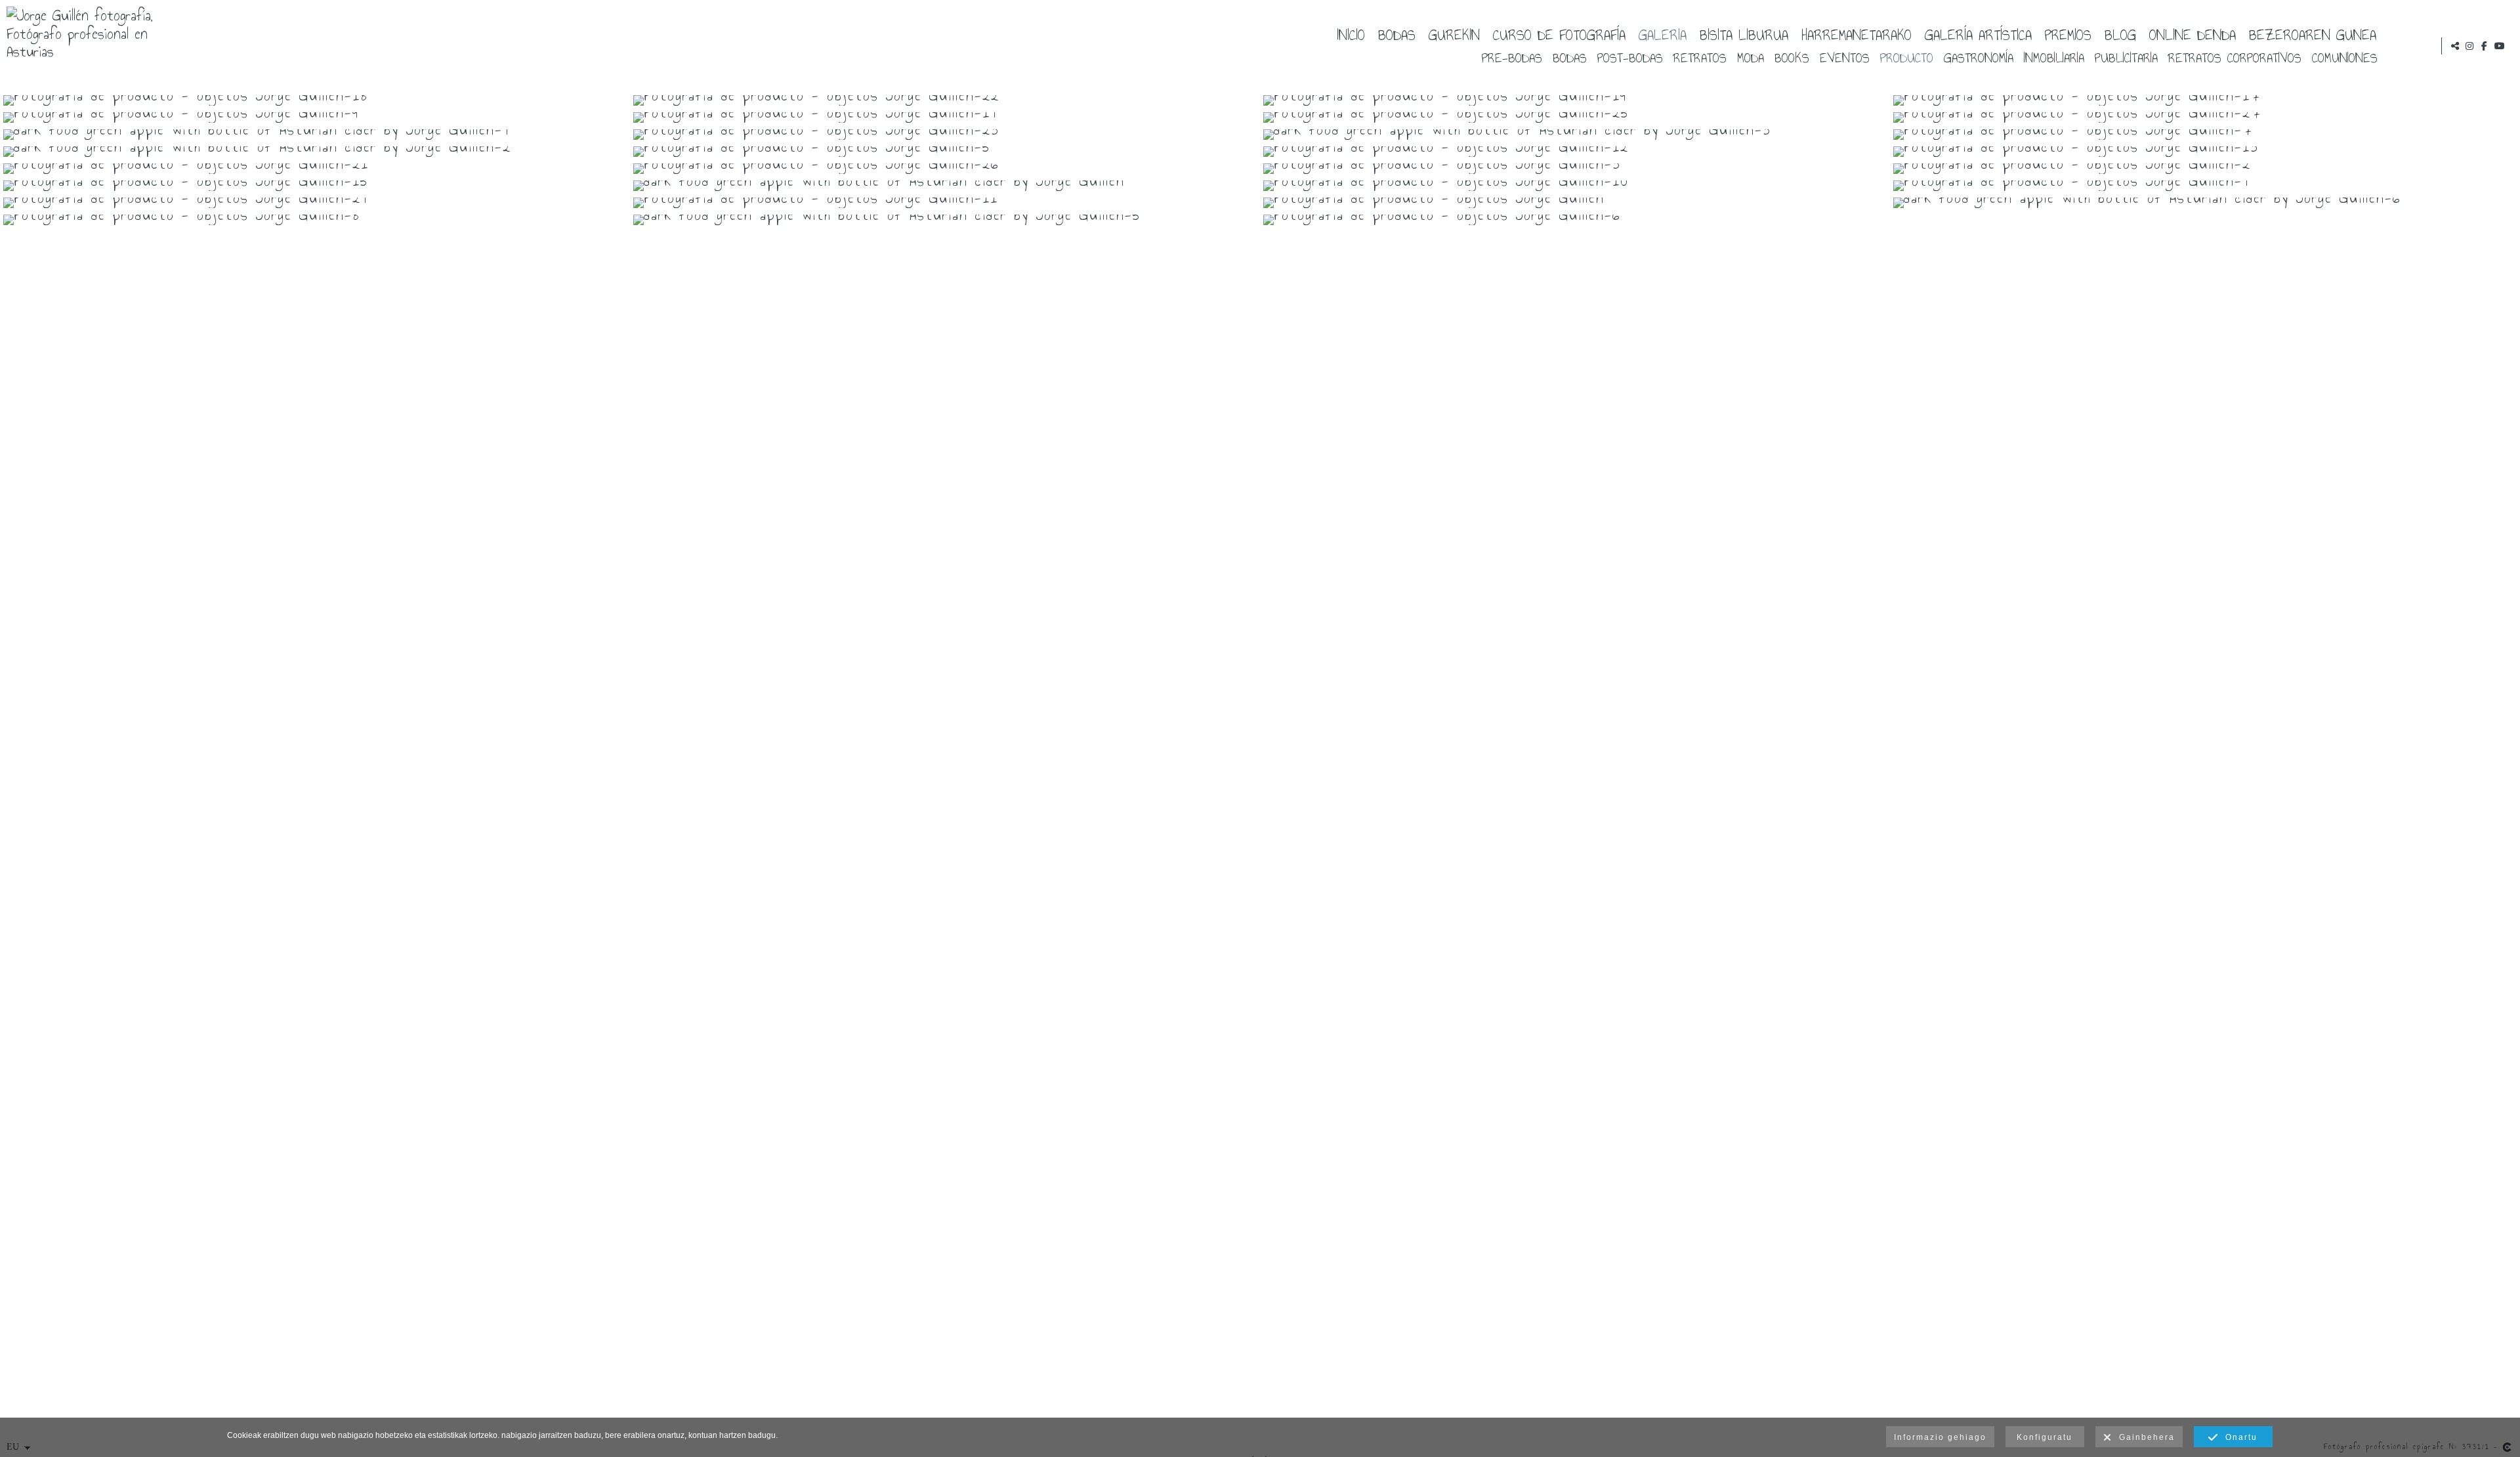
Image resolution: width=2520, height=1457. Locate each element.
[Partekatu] (2455, 46)
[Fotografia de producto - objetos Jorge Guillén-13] (2205, 152)
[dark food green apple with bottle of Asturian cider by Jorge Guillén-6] (2205, 203)
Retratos (1700, 57)
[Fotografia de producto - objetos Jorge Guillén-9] (315, 117)
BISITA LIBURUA (1744, 34)
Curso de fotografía (1559, 34)
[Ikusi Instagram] (2469, 46)
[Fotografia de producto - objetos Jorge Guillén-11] (945, 203)
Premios (2068, 34)
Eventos (1845, 57)
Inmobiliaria (2054, 57)
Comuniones (2345, 57)
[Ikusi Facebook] (2485, 46)
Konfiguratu (2045, 1437)
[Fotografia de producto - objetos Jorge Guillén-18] (315, 100)
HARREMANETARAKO (1857, 34)
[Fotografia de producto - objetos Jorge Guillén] (1575, 203)
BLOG (2120, 34)
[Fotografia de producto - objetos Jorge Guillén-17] (2205, 100)
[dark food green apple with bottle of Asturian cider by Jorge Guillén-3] (1575, 135)
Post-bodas (1630, 57)
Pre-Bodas (1512, 57)
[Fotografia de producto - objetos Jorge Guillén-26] (945, 169)
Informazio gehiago (1940, 1437)
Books (1792, 57)
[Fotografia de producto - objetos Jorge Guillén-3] (1575, 169)
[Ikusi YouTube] (2500, 46)
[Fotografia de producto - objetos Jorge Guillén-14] (945, 117)
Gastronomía (1979, 57)
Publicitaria (2126, 57)
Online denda (2193, 34)
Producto (1907, 57)
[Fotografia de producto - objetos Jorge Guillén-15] (315, 186)
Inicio (1351, 34)
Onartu (2238, 1437)
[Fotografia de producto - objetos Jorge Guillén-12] (1575, 152)
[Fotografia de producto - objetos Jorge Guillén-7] (2205, 135)
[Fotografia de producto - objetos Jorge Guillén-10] (1575, 186)
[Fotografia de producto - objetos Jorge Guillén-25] (1575, 117)
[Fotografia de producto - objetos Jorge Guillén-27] (2205, 117)
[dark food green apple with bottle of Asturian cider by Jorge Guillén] (945, 186)
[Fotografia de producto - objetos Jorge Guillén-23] (945, 135)
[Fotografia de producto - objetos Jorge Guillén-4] (2205, 186)
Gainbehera (2144, 1437)
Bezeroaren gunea (2313, 34)
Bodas (1397, 34)
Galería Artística (1978, 34)
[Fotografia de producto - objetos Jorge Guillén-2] (2205, 169)
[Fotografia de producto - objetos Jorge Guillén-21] (315, 169)
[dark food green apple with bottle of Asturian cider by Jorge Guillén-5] (945, 220)
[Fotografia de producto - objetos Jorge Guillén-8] (315, 220)
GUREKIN (1454, 34)
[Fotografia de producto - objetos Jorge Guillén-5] (945, 152)
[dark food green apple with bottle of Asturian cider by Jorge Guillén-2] (315, 152)
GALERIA (1663, 34)
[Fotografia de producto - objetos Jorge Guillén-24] (315, 203)
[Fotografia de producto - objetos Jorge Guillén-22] (945, 100)
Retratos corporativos (2235, 57)
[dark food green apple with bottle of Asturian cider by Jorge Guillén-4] (315, 135)
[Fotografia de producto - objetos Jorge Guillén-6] (1575, 220)
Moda (1751, 57)
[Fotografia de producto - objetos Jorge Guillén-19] (1575, 100)
